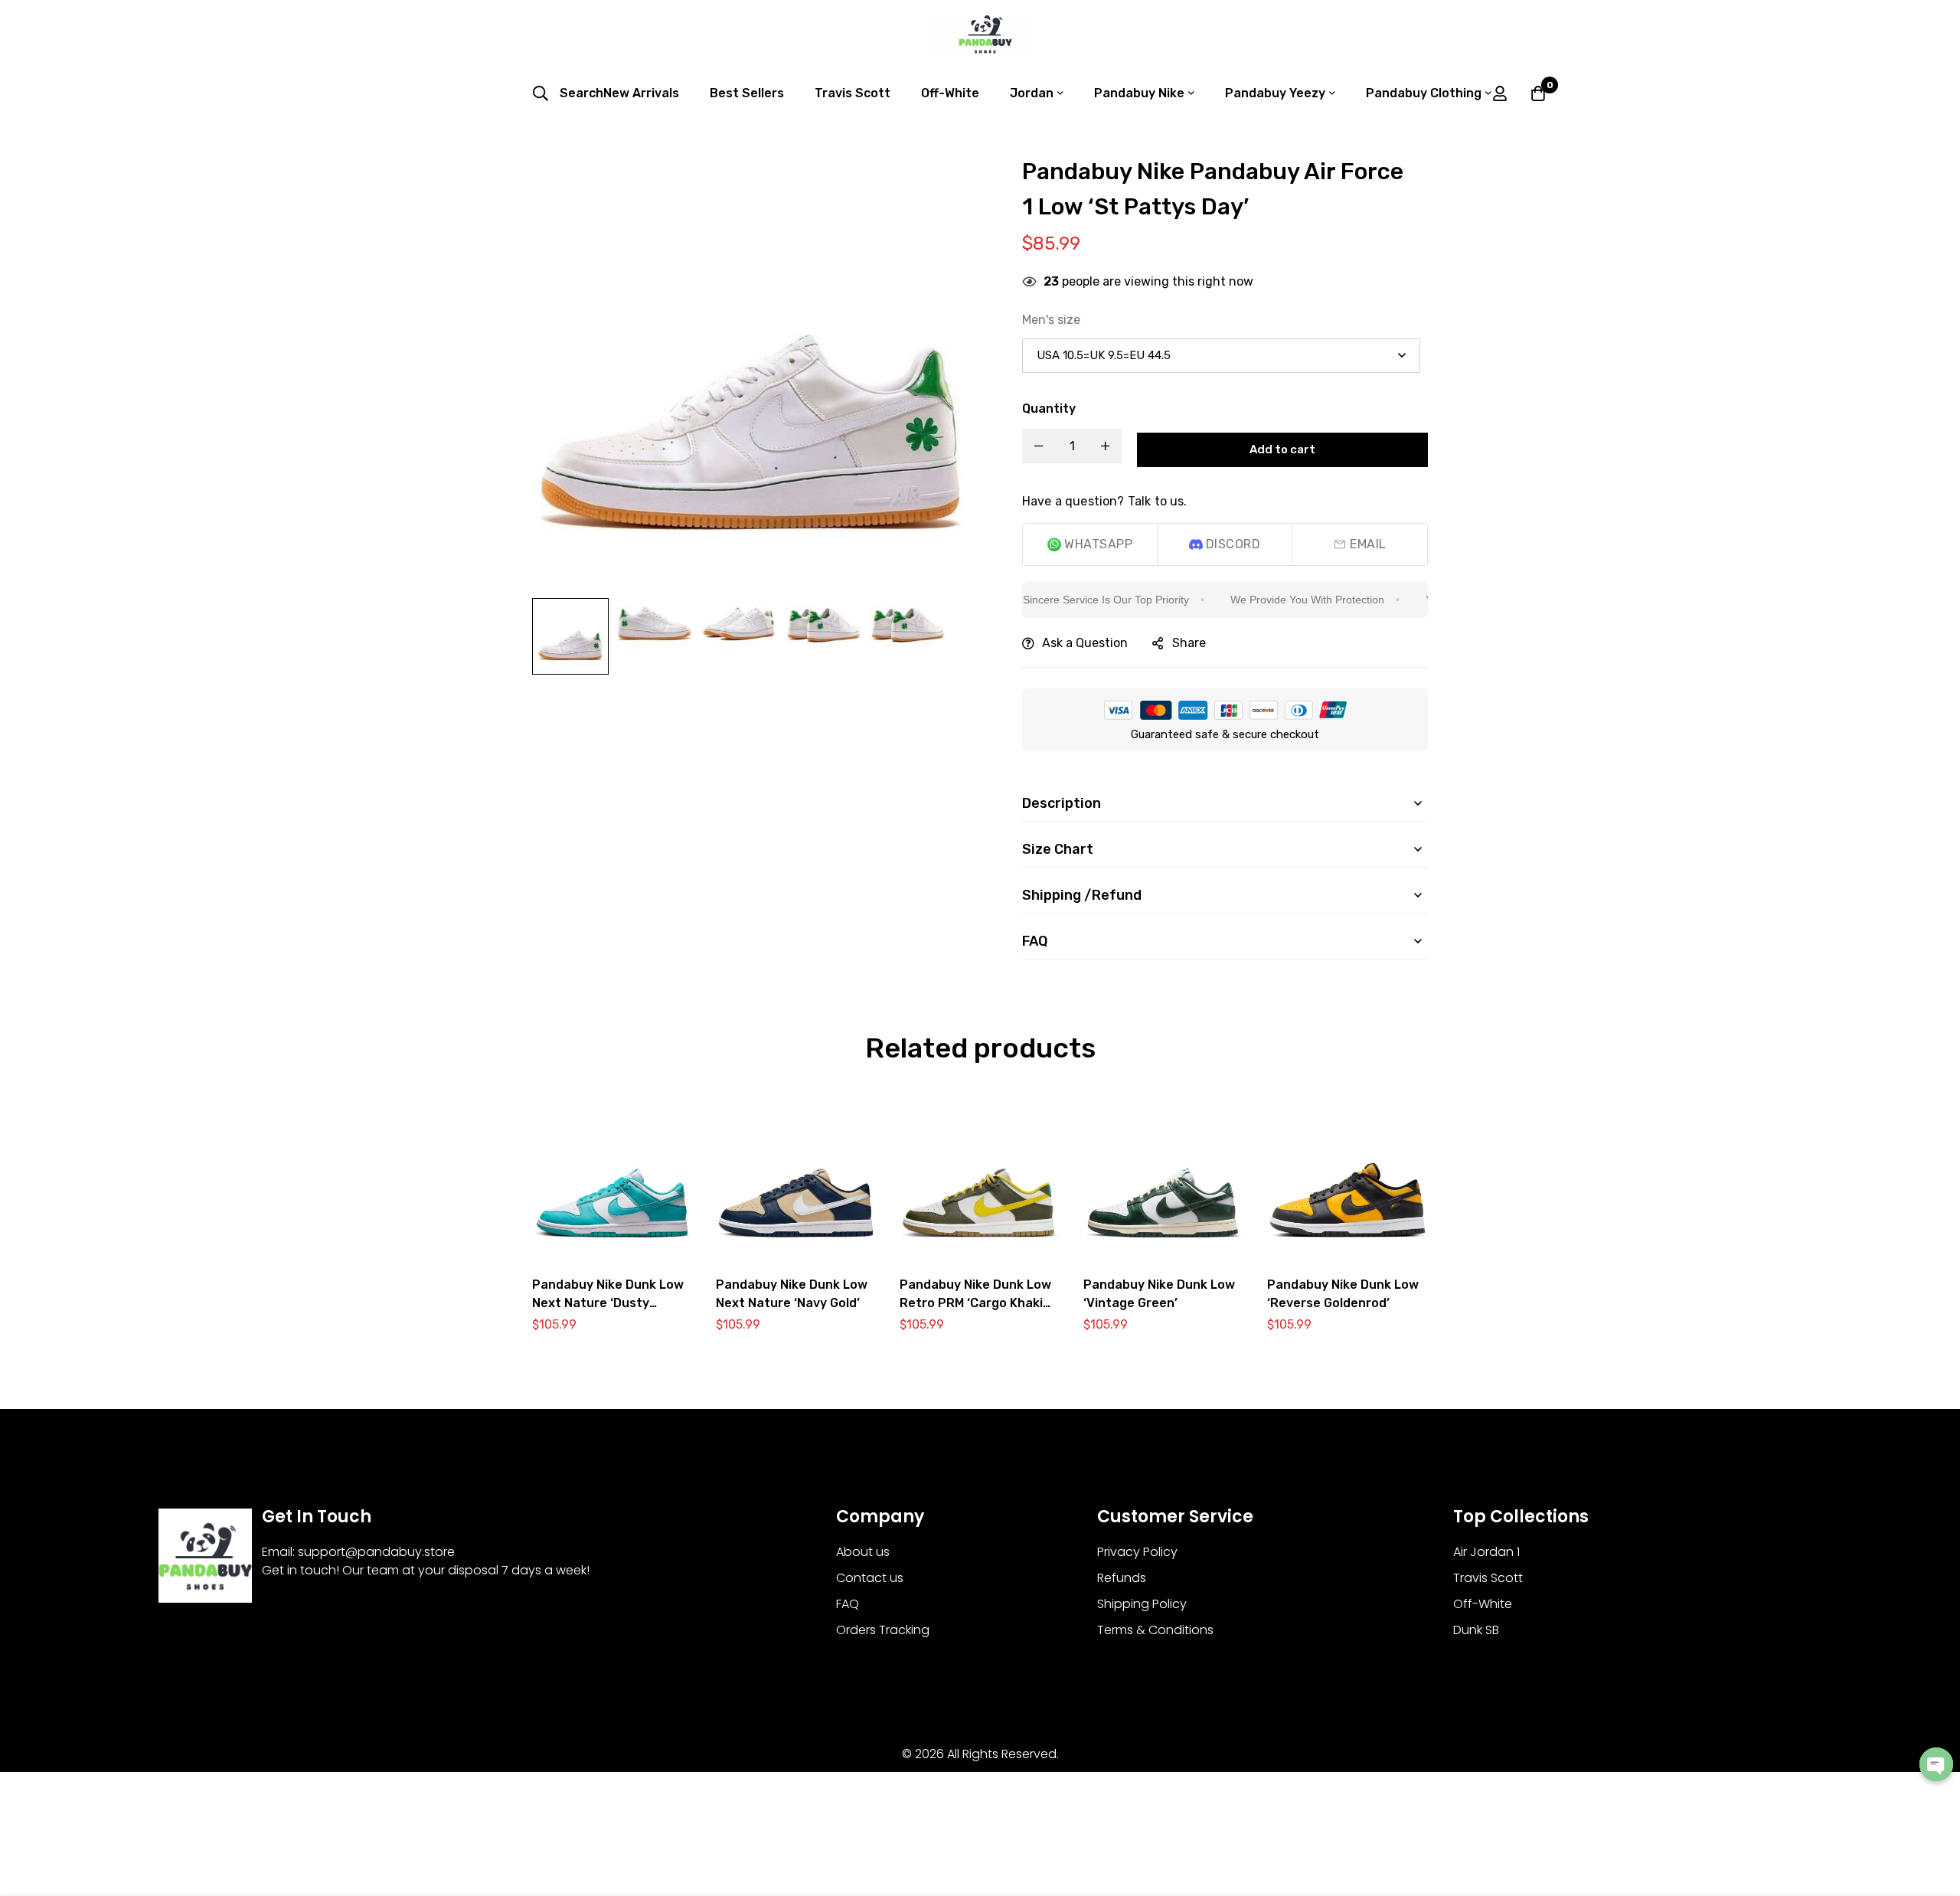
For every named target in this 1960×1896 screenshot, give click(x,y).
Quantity (1049, 409)
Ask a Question (1085, 643)
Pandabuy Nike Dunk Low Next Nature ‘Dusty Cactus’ (608, 1303)
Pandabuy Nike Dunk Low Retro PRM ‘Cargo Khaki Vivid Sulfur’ (975, 1303)
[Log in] (1500, 93)
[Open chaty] (1936, 1764)
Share (1189, 643)
